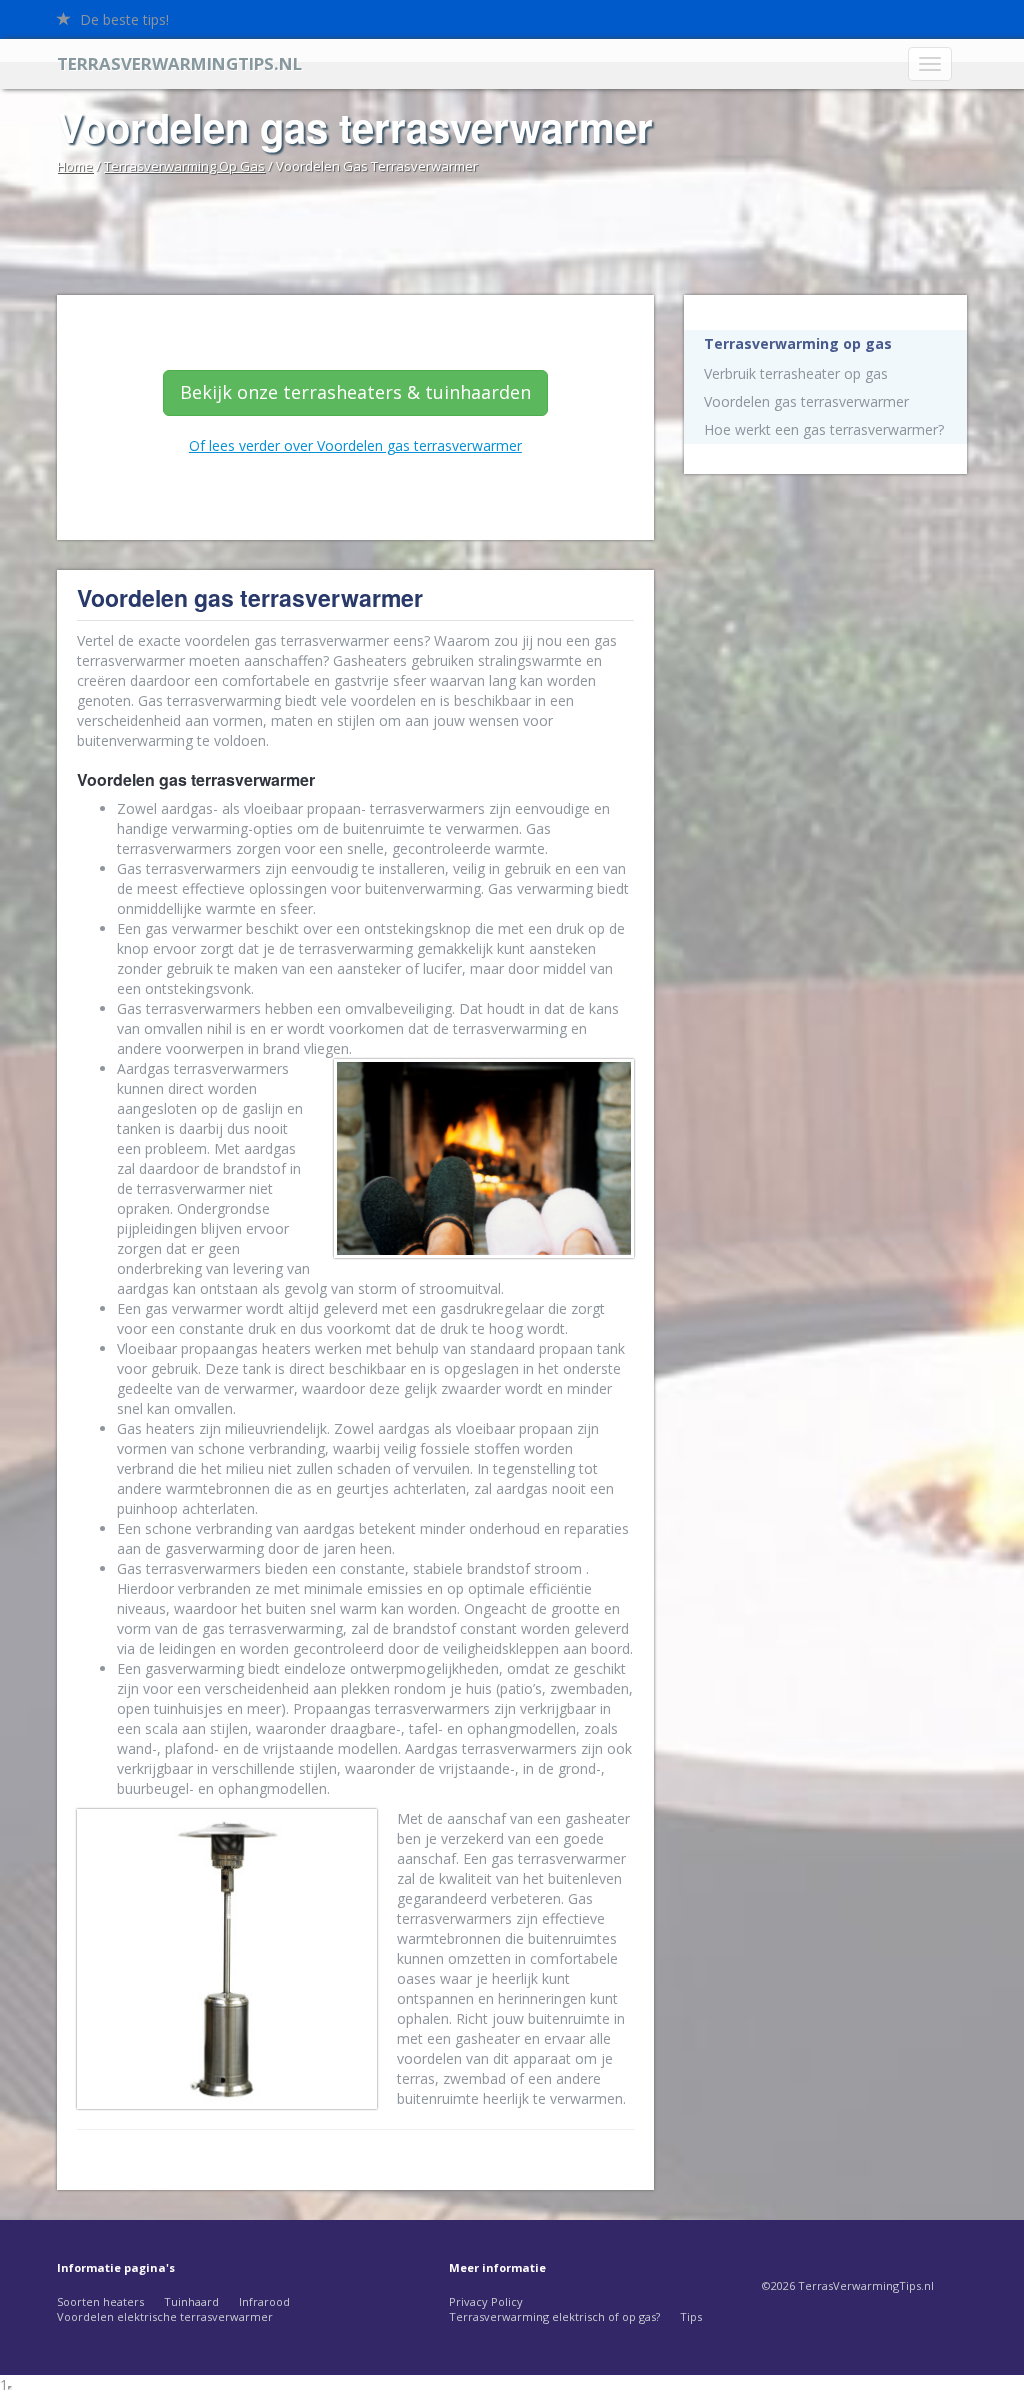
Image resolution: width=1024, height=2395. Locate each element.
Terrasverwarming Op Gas (184, 166)
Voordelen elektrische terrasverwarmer (165, 2316)
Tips (691, 2316)
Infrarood (264, 2301)
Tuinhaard (191, 2301)
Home (75, 166)
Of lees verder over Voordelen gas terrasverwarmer (355, 445)
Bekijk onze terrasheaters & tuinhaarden (355, 392)
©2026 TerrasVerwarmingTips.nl (848, 2285)
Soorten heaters (100, 2301)
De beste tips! (122, 19)
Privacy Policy (486, 2301)
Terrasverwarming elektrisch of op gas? (554, 2316)
